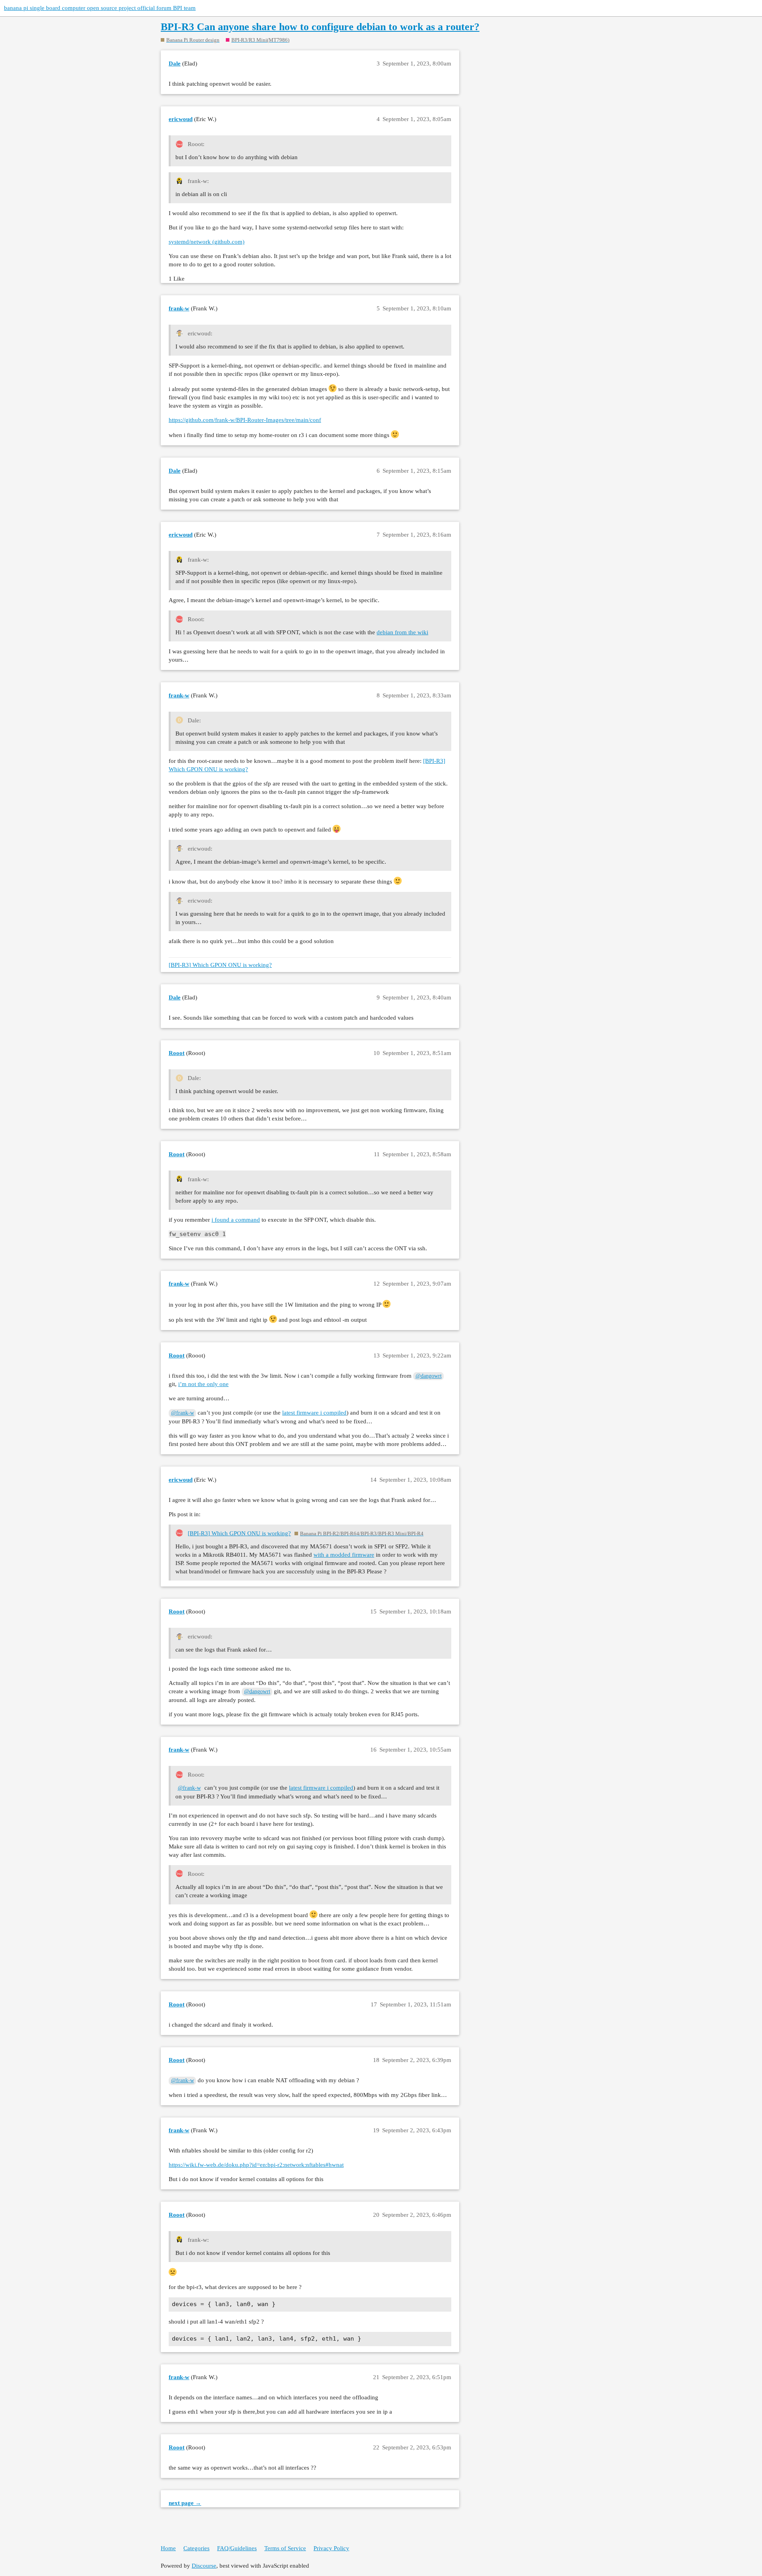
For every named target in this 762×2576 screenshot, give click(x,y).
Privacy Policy (331, 2548)
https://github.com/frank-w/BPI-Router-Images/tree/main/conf (245, 420)
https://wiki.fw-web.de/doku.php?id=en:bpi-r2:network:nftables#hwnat (256, 2165)
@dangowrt (429, 1376)
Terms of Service (285, 2548)
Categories (196, 2548)
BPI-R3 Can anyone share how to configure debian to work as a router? (320, 27)
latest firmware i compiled (314, 1413)
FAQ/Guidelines (237, 2548)
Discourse (204, 2566)
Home (168, 2548)
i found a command (236, 1220)
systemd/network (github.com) (207, 242)
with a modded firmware (344, 1555)
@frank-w (183, 1413)
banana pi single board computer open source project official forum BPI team (100, 8)
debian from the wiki (402, 632)
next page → (185, 2503)
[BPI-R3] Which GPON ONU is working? (220, 965)
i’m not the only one (203, 1384)
